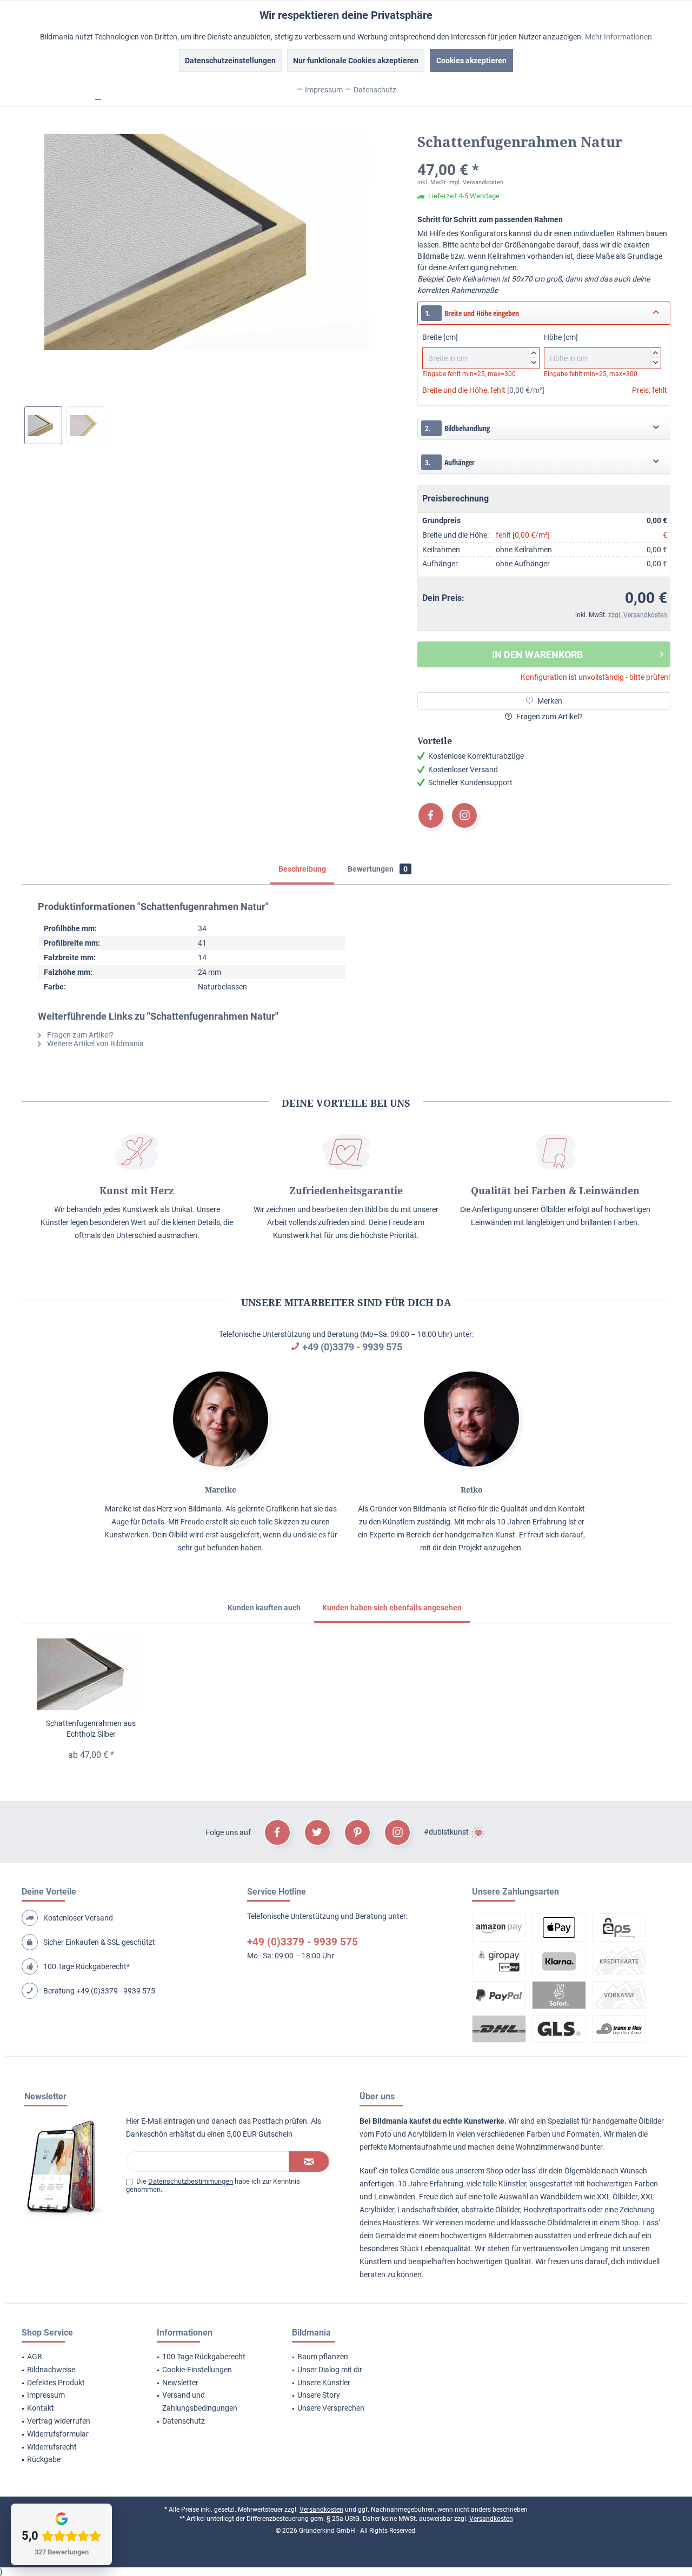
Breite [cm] (479, 349)
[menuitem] (76, 2357)
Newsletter (180, 2383)
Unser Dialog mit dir (330, 2370)
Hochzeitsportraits (555, 2210)
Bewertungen (378, 869)
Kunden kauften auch (264, 1608)
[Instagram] (464, 815)
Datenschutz (184, 2421)
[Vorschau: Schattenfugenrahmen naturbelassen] (85, 425)
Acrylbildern (427, 2134)
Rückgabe (44, 2459)
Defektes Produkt (56, 2383)
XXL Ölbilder (617, 2197)
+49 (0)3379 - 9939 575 (352, 1347)
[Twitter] (317, 1832)
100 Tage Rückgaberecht (204, 2357)
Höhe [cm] (601, 349)
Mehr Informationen (618, 37)
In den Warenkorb (537, 655)
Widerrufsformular (58, 2434)
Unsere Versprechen (331, 2408)
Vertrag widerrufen (59, 2421)
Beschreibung (302, 869)
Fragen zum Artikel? (549, 717)
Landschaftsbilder (428, 2210)
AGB (35, 2357)
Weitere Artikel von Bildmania (95, 1043)
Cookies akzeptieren (471, 61)
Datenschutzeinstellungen (230, 61)
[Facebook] (431, 815)
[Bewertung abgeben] (544, 156)
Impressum (46, 2395)
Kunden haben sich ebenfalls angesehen (392, 1608)
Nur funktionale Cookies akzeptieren (356, 61)
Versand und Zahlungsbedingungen (200, 2401)
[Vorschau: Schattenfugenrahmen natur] (43, 425)
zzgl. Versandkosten (476, 182)
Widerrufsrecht (52, 2447)
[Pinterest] (357, 1832)
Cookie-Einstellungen (197, 2370)
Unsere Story (319, 2395)
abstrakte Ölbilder (491, 2210)
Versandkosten (321, 2510)
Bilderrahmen (511, 2236)
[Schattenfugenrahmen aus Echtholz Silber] (91, 1675)
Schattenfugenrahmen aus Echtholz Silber (91, 1729)
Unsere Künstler (324, 2383)
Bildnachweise (51, 2370)
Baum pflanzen (323, 2357)
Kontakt (41, 2408)
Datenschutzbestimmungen (191, 2181)
